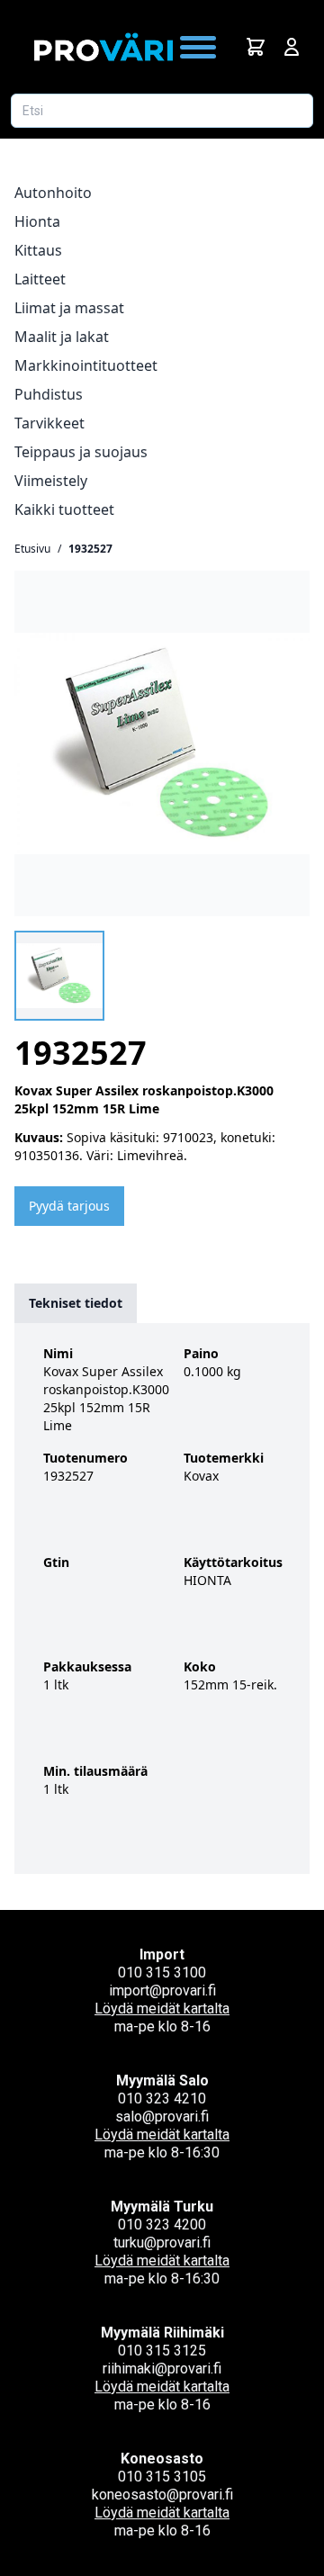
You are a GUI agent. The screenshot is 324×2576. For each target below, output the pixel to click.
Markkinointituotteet (86, 365)
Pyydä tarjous (69, 1206)
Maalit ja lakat (62, 337)
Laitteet (40, 279)
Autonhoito (53, 193)
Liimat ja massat (69, 308)
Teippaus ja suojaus (81, 452)
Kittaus (38, 250)
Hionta (37, 221)
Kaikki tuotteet (64, 509)
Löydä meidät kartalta (162, 2009)
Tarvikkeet (49, 423)
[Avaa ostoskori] (256, 47)
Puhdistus (49, 394)
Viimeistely (51, 481)
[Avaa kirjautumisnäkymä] (292, 47)
